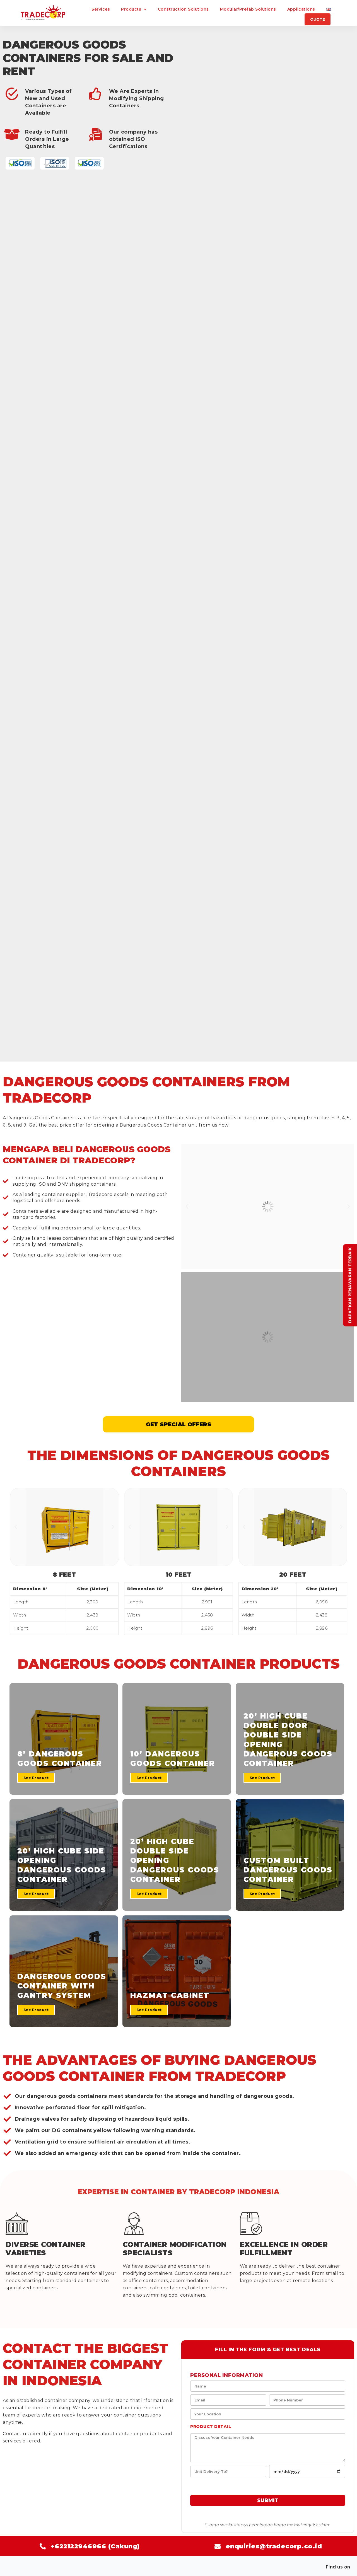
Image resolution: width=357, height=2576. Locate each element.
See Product (36, 1778)
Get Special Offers (178, 1424)
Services (101, 9)
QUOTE (318, 19)
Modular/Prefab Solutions (248, 9)
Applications (301, 9)
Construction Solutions (183, 9)
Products (131, 9)
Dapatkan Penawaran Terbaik (350, 1285)
